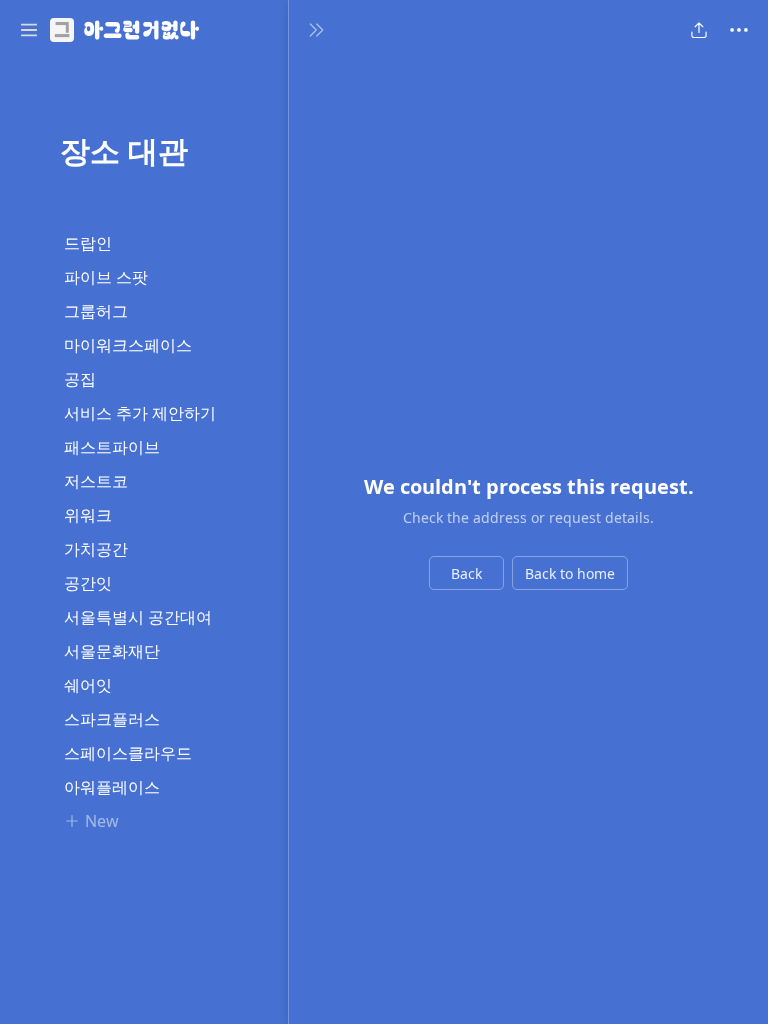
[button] (29, 30)
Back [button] (466, 573)
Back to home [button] (570, 573)
